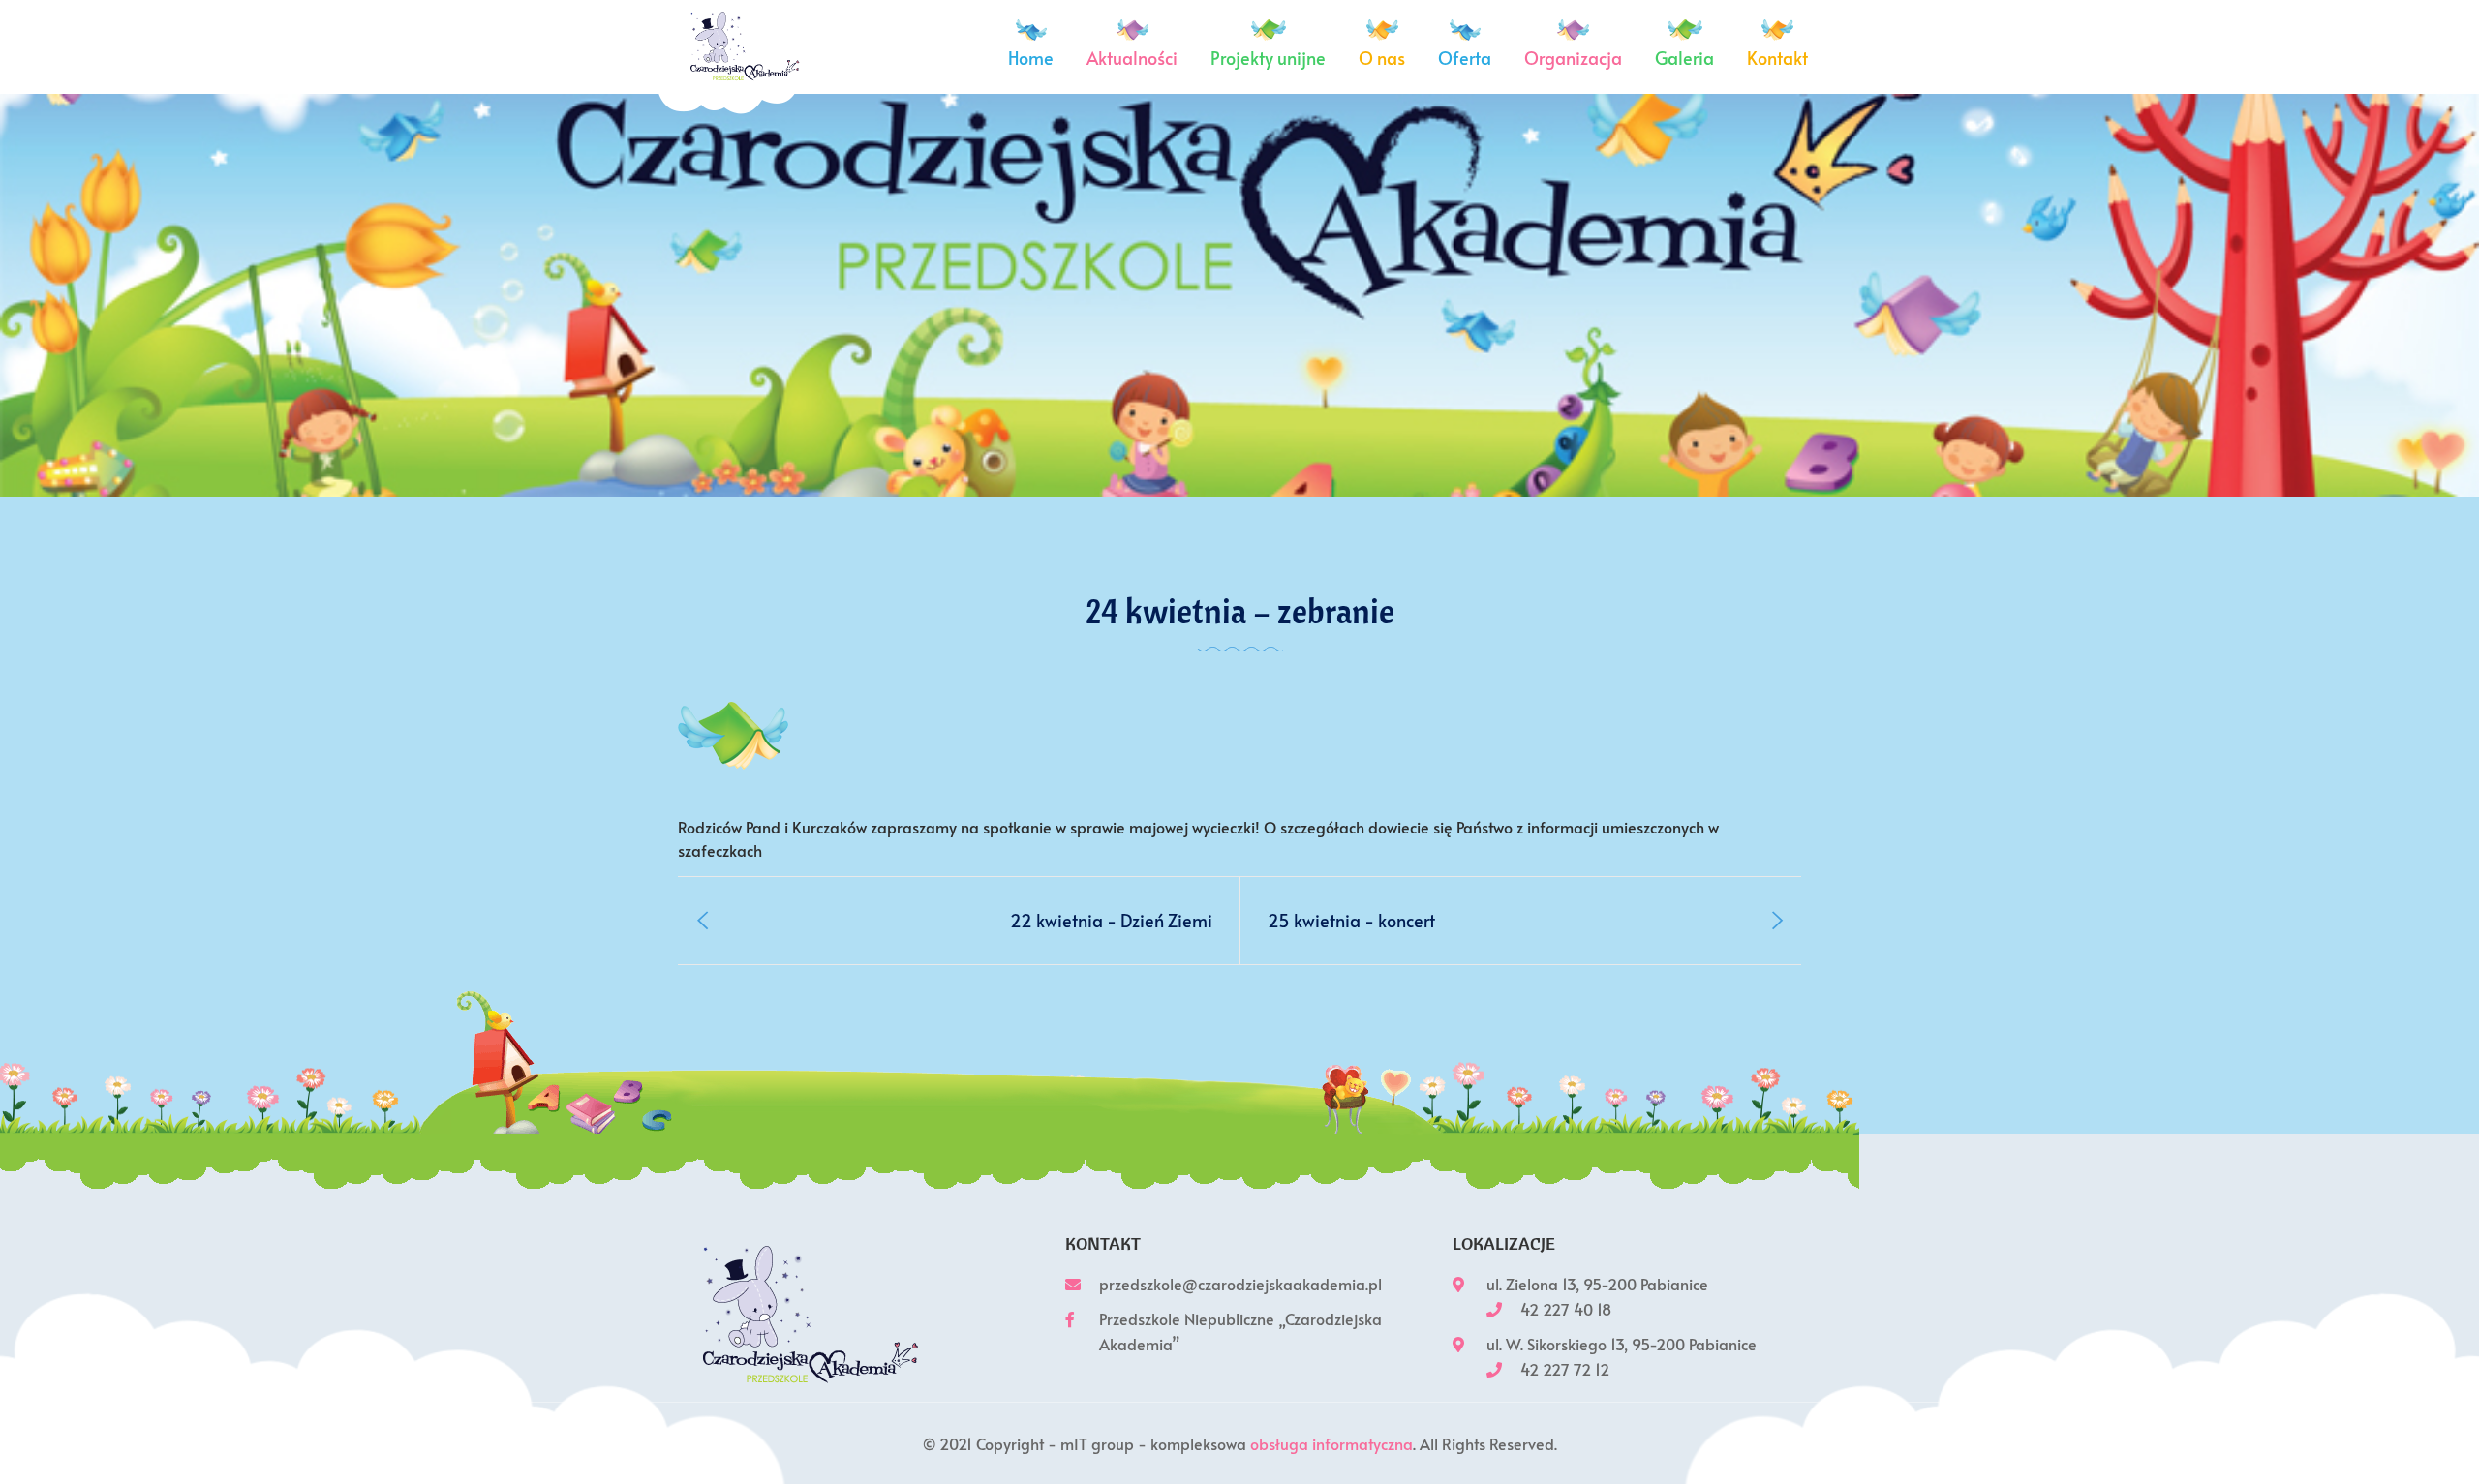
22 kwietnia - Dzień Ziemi (1111, 920)
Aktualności (1132, 58)
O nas (1382, 58)
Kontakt (1777, 58)
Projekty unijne (1268, 58)
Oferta (1465, 58)
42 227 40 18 (1566, 1309)
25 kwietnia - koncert (1351, 920)
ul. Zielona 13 (1531, 1284)
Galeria (1684, 58)
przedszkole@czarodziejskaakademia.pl (1240, 1284)
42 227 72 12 (1565, 1369)
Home (1031, 58)
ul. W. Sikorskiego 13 (1555, 1344)
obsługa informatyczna (1331, 1443)
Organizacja (1573, 58)
